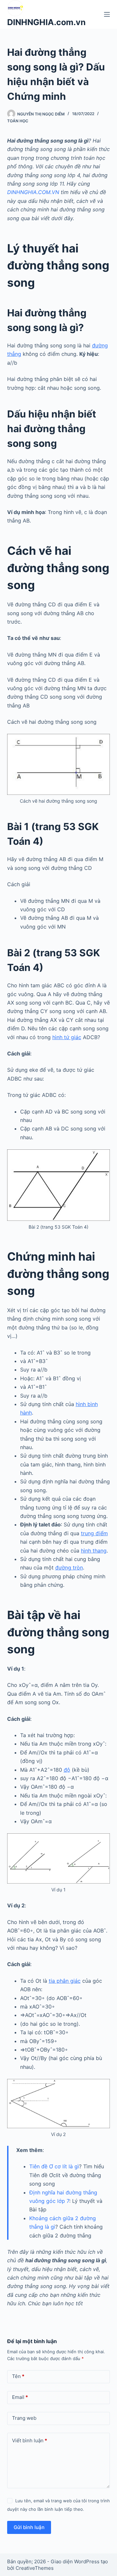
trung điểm (94, 1533)
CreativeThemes (35, 2568)
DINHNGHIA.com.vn (46, 22)
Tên (18, 2376)
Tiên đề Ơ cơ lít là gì (54, 2166)
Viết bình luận (30, 2440)
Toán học (18, 121)
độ (67, 1770)
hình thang (94, 1551)
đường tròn (69, 1568)
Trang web (24, 2418)
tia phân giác (65, 1981)
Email (20, 2397)
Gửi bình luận (29, 2527)
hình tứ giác (67, 1037)
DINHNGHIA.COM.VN (33, 192)
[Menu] (107, 14)
